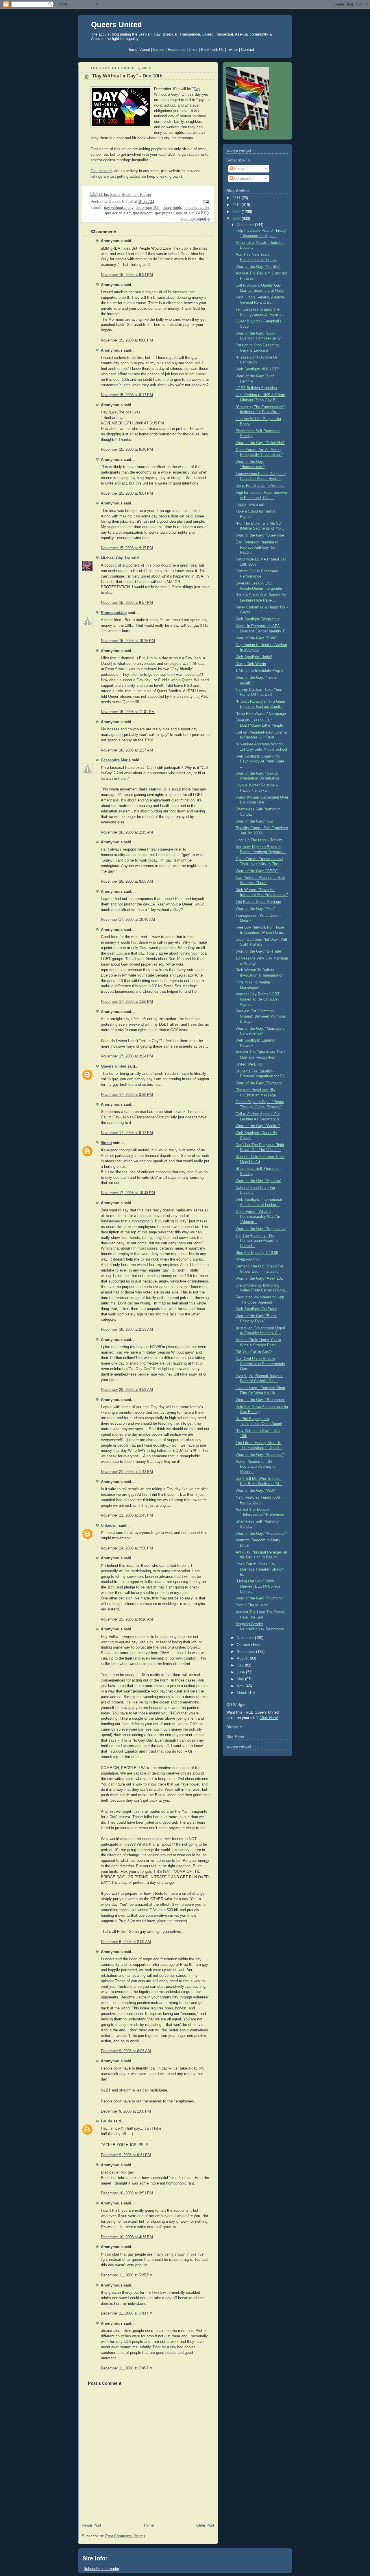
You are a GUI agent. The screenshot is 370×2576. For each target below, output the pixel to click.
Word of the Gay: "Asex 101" (260, 1278)
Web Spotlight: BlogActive (258, 619)
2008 (237, 219)
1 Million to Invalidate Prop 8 (259, 671)
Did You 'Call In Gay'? (254, 1352)
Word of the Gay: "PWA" (256, 638)
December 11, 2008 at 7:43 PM (127, 2313)
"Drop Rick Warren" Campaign (261, 714)
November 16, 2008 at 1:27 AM (127, 750)
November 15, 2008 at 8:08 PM (127, 340)
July (241, 1665)
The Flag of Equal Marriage (258, 902)
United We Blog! (249, 1064)
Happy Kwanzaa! (250, 504)
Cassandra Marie (116, 760)
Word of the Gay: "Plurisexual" (261, 1534)
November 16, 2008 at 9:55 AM (127, 881)
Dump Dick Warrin (251, 664)
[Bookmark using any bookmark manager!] (121, 195)
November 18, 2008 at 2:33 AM (127, 1330)
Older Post (205, 2525)
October (244, 1645)
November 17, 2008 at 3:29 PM (127, 1095)
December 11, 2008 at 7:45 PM (127, 2368)
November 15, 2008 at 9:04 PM (127, 493)
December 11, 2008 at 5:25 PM (127, 2275)
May (241, 1679)
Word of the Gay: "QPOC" (257, 871)
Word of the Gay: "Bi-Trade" (259, 951)
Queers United (116, 25)
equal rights (172, 208)
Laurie (107, 2121)
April (241, 1686)
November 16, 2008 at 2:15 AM (127, 832)
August (243, 1658)
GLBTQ (202, 213)
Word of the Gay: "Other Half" (260, 443)
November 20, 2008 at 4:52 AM (127, 1390)
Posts (238, 169)
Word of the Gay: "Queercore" (261, 535)
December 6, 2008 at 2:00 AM (126, 1942)
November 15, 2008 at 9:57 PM (127, 603)
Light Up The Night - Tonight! (260, 840)
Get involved (101, 171)
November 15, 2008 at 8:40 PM (127, 450)
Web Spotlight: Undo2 (254, 657)
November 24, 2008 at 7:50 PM (127, 1548)
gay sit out (185, 213)
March (243, 1693)
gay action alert (118, 213)
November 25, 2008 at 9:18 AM (127, 1619)
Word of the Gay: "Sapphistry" (261, 1229)
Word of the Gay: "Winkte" (258, 1126)
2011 (237, 198)
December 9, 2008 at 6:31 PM (126, 2155)
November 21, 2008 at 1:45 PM (127, 1515)
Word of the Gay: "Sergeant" (259, 1083)
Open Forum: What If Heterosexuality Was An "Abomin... (258, 1217)
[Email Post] (205, 202)
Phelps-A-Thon (248, 1259)
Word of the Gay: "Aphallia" (259, 1181)
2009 (237, 212)
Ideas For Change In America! (261, 486)
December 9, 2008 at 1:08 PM (126, 2111)
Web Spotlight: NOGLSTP (257, 369)
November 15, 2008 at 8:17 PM (127, 395)
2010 (237, 205)
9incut (106, 1143)
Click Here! (269, 1718)
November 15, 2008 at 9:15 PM (127, 548)
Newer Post (91, 2525)
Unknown (109, 1525)
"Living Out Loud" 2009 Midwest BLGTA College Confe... (258, 1586)
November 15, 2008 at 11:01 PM (128, 712)
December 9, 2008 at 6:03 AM (126, 2051)
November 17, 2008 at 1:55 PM (127, 1002)
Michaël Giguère (115, 558)
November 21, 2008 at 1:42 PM (127, 1472)
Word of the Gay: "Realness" (260, 1455)
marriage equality (196, 219)
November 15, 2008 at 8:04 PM (127, 275)
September (246, 1652)
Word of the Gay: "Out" (255, 821)
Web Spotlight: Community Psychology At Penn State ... (260, 761)
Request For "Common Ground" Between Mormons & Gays (261, 1016)
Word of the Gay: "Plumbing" (260, 1598)
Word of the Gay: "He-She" (258, 267)
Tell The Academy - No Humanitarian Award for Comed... (257, 1241)
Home (149, 2525)
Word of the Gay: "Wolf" (256, 1491)
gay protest (164, 213)
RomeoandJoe (114, 613)
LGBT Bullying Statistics (256, 388)
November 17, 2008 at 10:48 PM (128, 1193)
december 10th (148, 208)
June (241, 1672)
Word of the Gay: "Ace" (255, 909)
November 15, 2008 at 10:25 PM (128, 641)
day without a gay (119, 208)
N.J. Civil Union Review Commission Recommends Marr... (260, 1364)
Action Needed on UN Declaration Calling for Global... (256, 1467)
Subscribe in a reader (101, 2569)
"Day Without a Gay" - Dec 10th (126, 76)
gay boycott (143, 213)
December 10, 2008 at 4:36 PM (127, 2237)
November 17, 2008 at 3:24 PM (127, 1056)
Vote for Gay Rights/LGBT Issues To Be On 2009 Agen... (258, 999)
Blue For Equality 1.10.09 (257, 1253)
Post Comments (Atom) (125, 2536)
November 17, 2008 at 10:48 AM (128, 920)
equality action (197, 208)
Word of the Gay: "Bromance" (260, 1400)
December (246, 225)
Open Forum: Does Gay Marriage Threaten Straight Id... (260, 1569)
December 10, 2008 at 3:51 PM (127, 2193)
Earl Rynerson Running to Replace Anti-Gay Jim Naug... (257, 547)
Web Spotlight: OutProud (256, 1309)
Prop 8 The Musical (252, 1605)
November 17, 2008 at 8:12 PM (127, 1133)
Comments (243, 179)
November (246, 1638)
